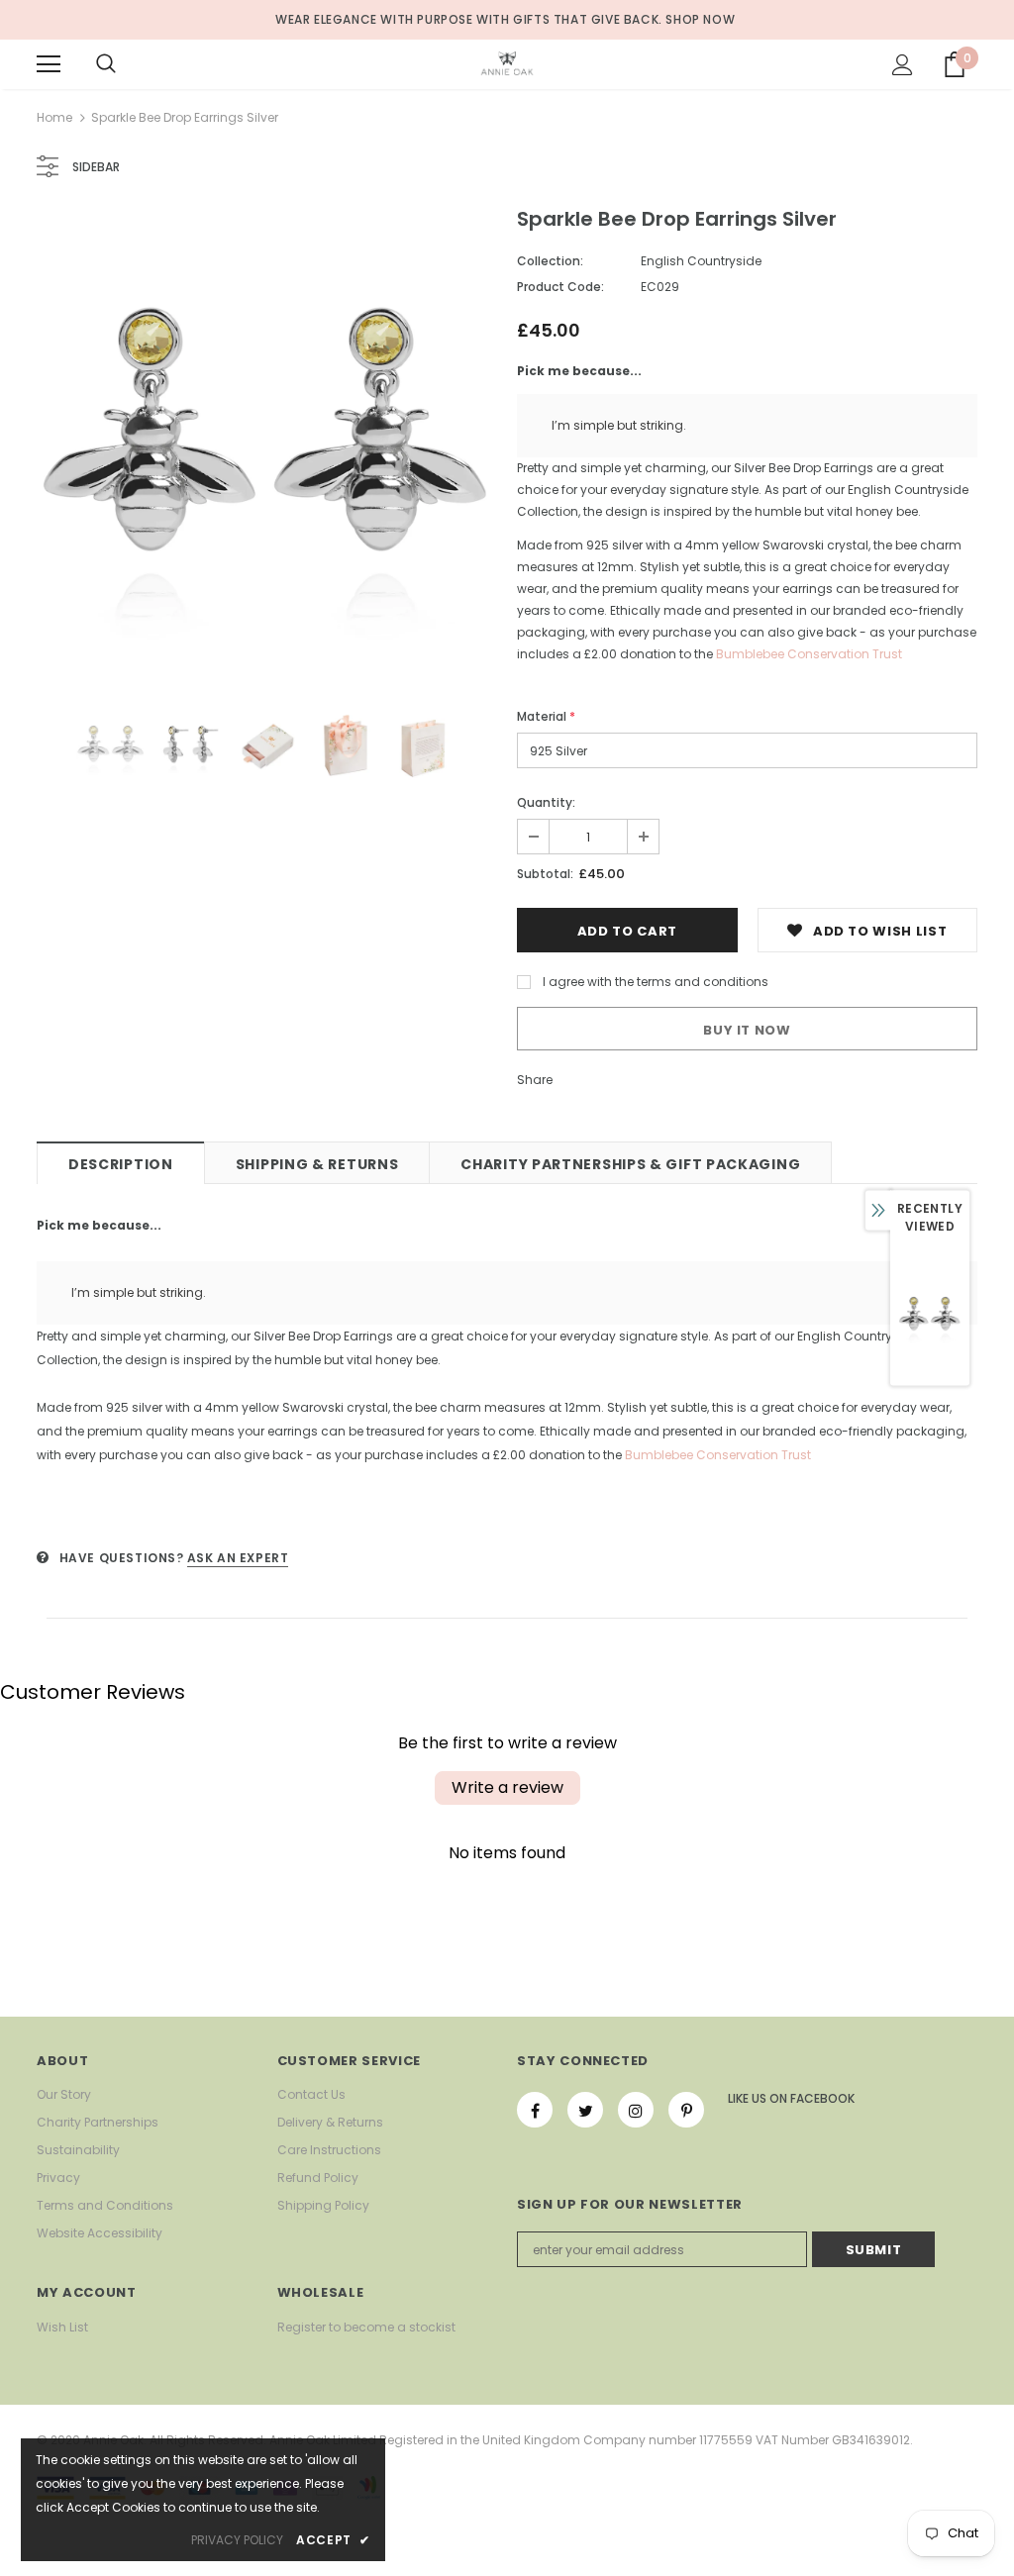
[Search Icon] (106, 64)
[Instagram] (636, 2110)
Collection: (550, 261)
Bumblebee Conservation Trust (809, 654)
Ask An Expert (238, 1558)
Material (546, 716)
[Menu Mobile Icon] (49, 64)
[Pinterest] (686, 2110)
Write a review (507, 1787)
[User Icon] (903, 65)
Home (54, 117)
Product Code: (560, 287)
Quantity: (546, 802)
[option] (267, 441)
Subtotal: (545, 874)
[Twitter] (585, 2110)
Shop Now (700, 19)
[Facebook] (535, 2110)
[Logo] (507, 63)
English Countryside (701, 261)
